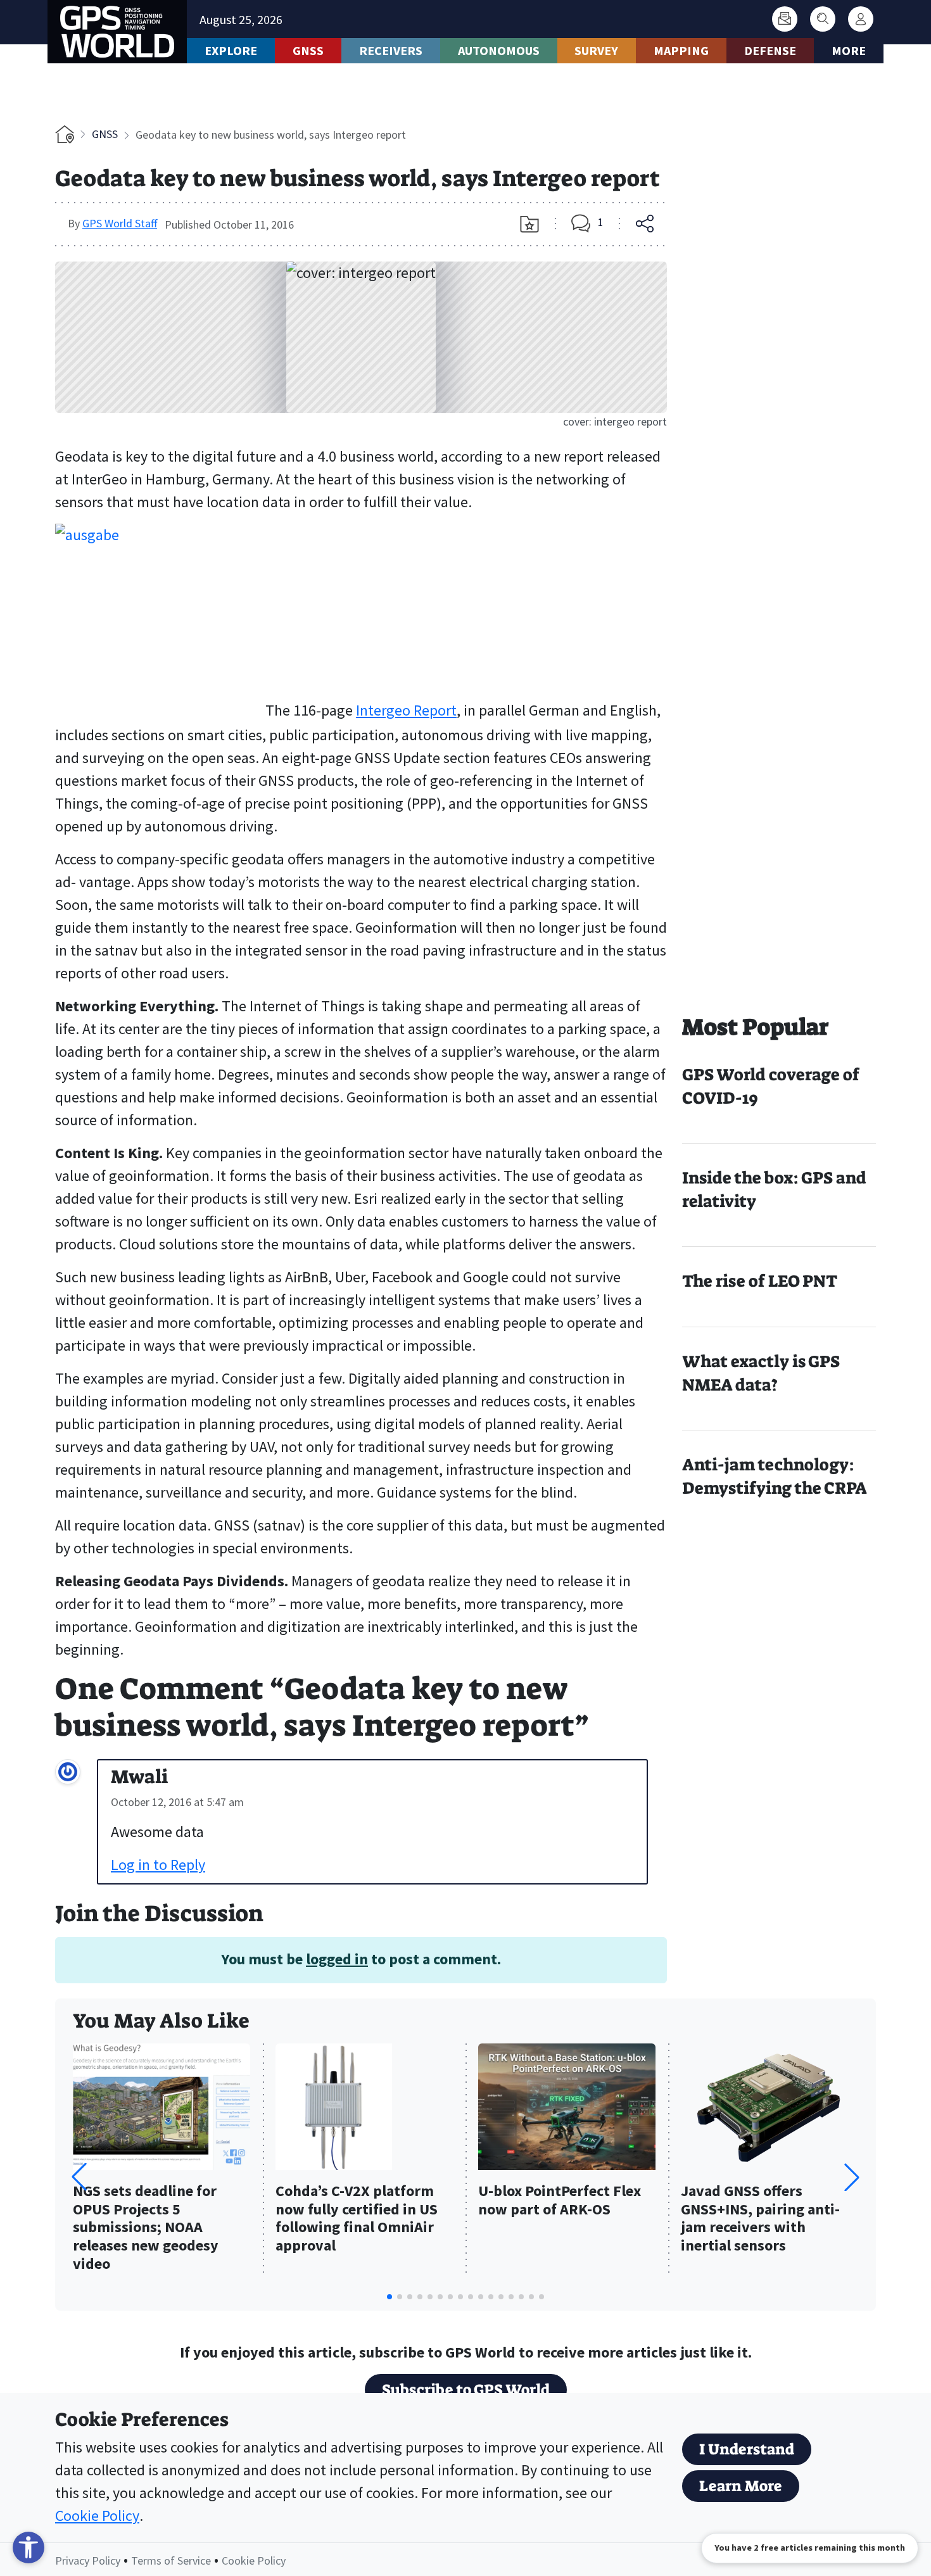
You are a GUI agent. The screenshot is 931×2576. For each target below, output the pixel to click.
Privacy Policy (88, 2560)
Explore (231, 50)
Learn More (741, 2486)
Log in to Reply (158, 1865)
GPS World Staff (120, 223)
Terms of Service (171, 2560)
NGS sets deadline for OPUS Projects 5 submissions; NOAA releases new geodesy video (146, 2228)
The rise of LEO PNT (760, 1281)
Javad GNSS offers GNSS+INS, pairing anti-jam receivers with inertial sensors (760, 2219)
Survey (596, 50)
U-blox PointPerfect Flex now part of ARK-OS (560, 2200)
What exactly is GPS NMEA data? (761, 1373)
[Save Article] (529, 224)
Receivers (391, 50)
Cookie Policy (97, 2516)
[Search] (823, 19)
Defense (770, 50)
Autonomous (499, 50)
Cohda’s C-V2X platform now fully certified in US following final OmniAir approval (357, 2219)
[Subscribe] (785, 19)
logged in (337, 1959)
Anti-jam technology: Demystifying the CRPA (775, 1476)
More (849, 50)
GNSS (308, 50)
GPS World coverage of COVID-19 (771, 1086)
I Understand (747, 2449)
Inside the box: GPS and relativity (774, 1190)
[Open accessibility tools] (28, 2548)
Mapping (681, 50)
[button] (852, 2177)
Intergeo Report (406, 710)
